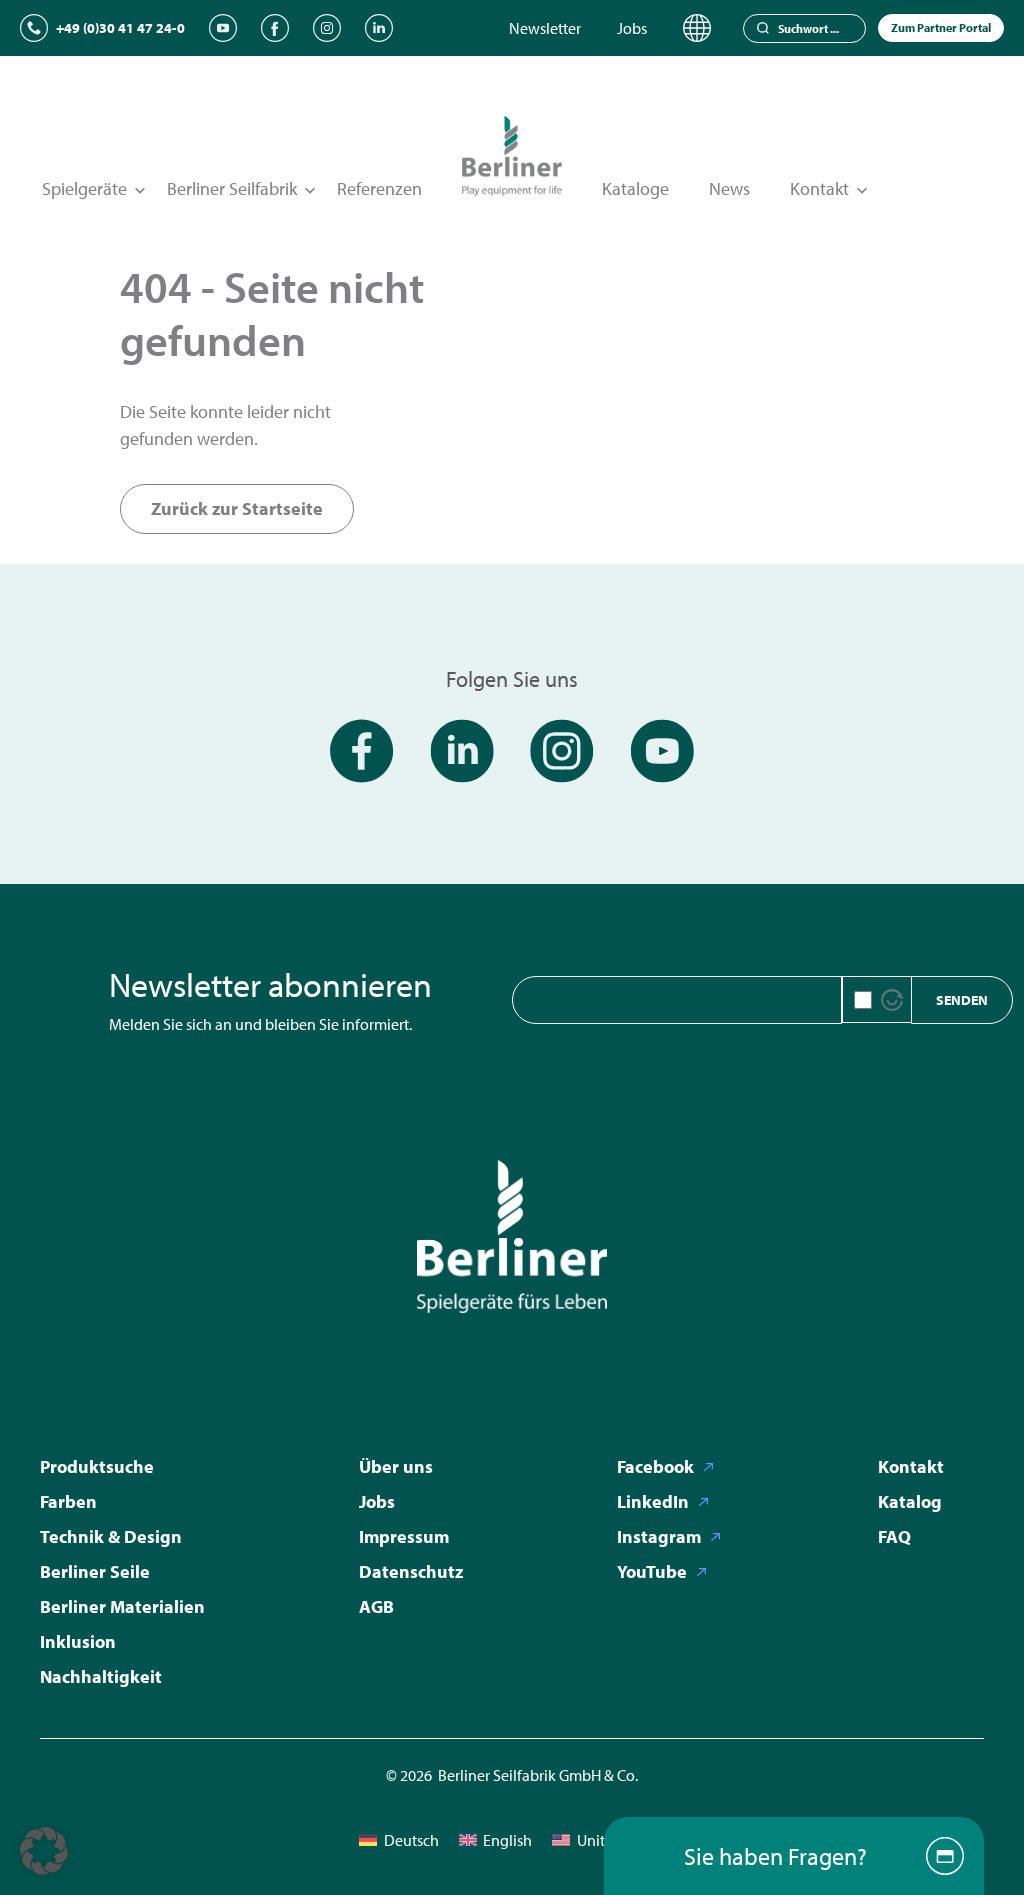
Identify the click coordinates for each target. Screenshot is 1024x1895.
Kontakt (911, 1466)
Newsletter (545, 28)
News (729, 188)
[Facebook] (275, 28)
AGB (376, 1606)
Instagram (659, 1536)
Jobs (632, 28)
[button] (44, 1851)
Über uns (396, 1466)
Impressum (404, 1536)
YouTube (652, 1571)
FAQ (894, 1536)
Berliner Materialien (122, 1606)
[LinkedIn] (379, 28)
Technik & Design (111, 1536)
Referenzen (379, 188)
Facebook (655, 1466)
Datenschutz (411, 1571)
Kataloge (635, 188)
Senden (962, 1000)
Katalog (910, 1501)
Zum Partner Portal (941, 27)
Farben (68, 1501)
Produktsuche (97, 1466)
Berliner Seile (95, 1571)
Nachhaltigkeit (101, 1676)
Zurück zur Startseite (237, 508)
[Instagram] (327, 28)
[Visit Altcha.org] (892, 1000)
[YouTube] (223, 28)
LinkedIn (653, 1501)
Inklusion (78, 1641)
